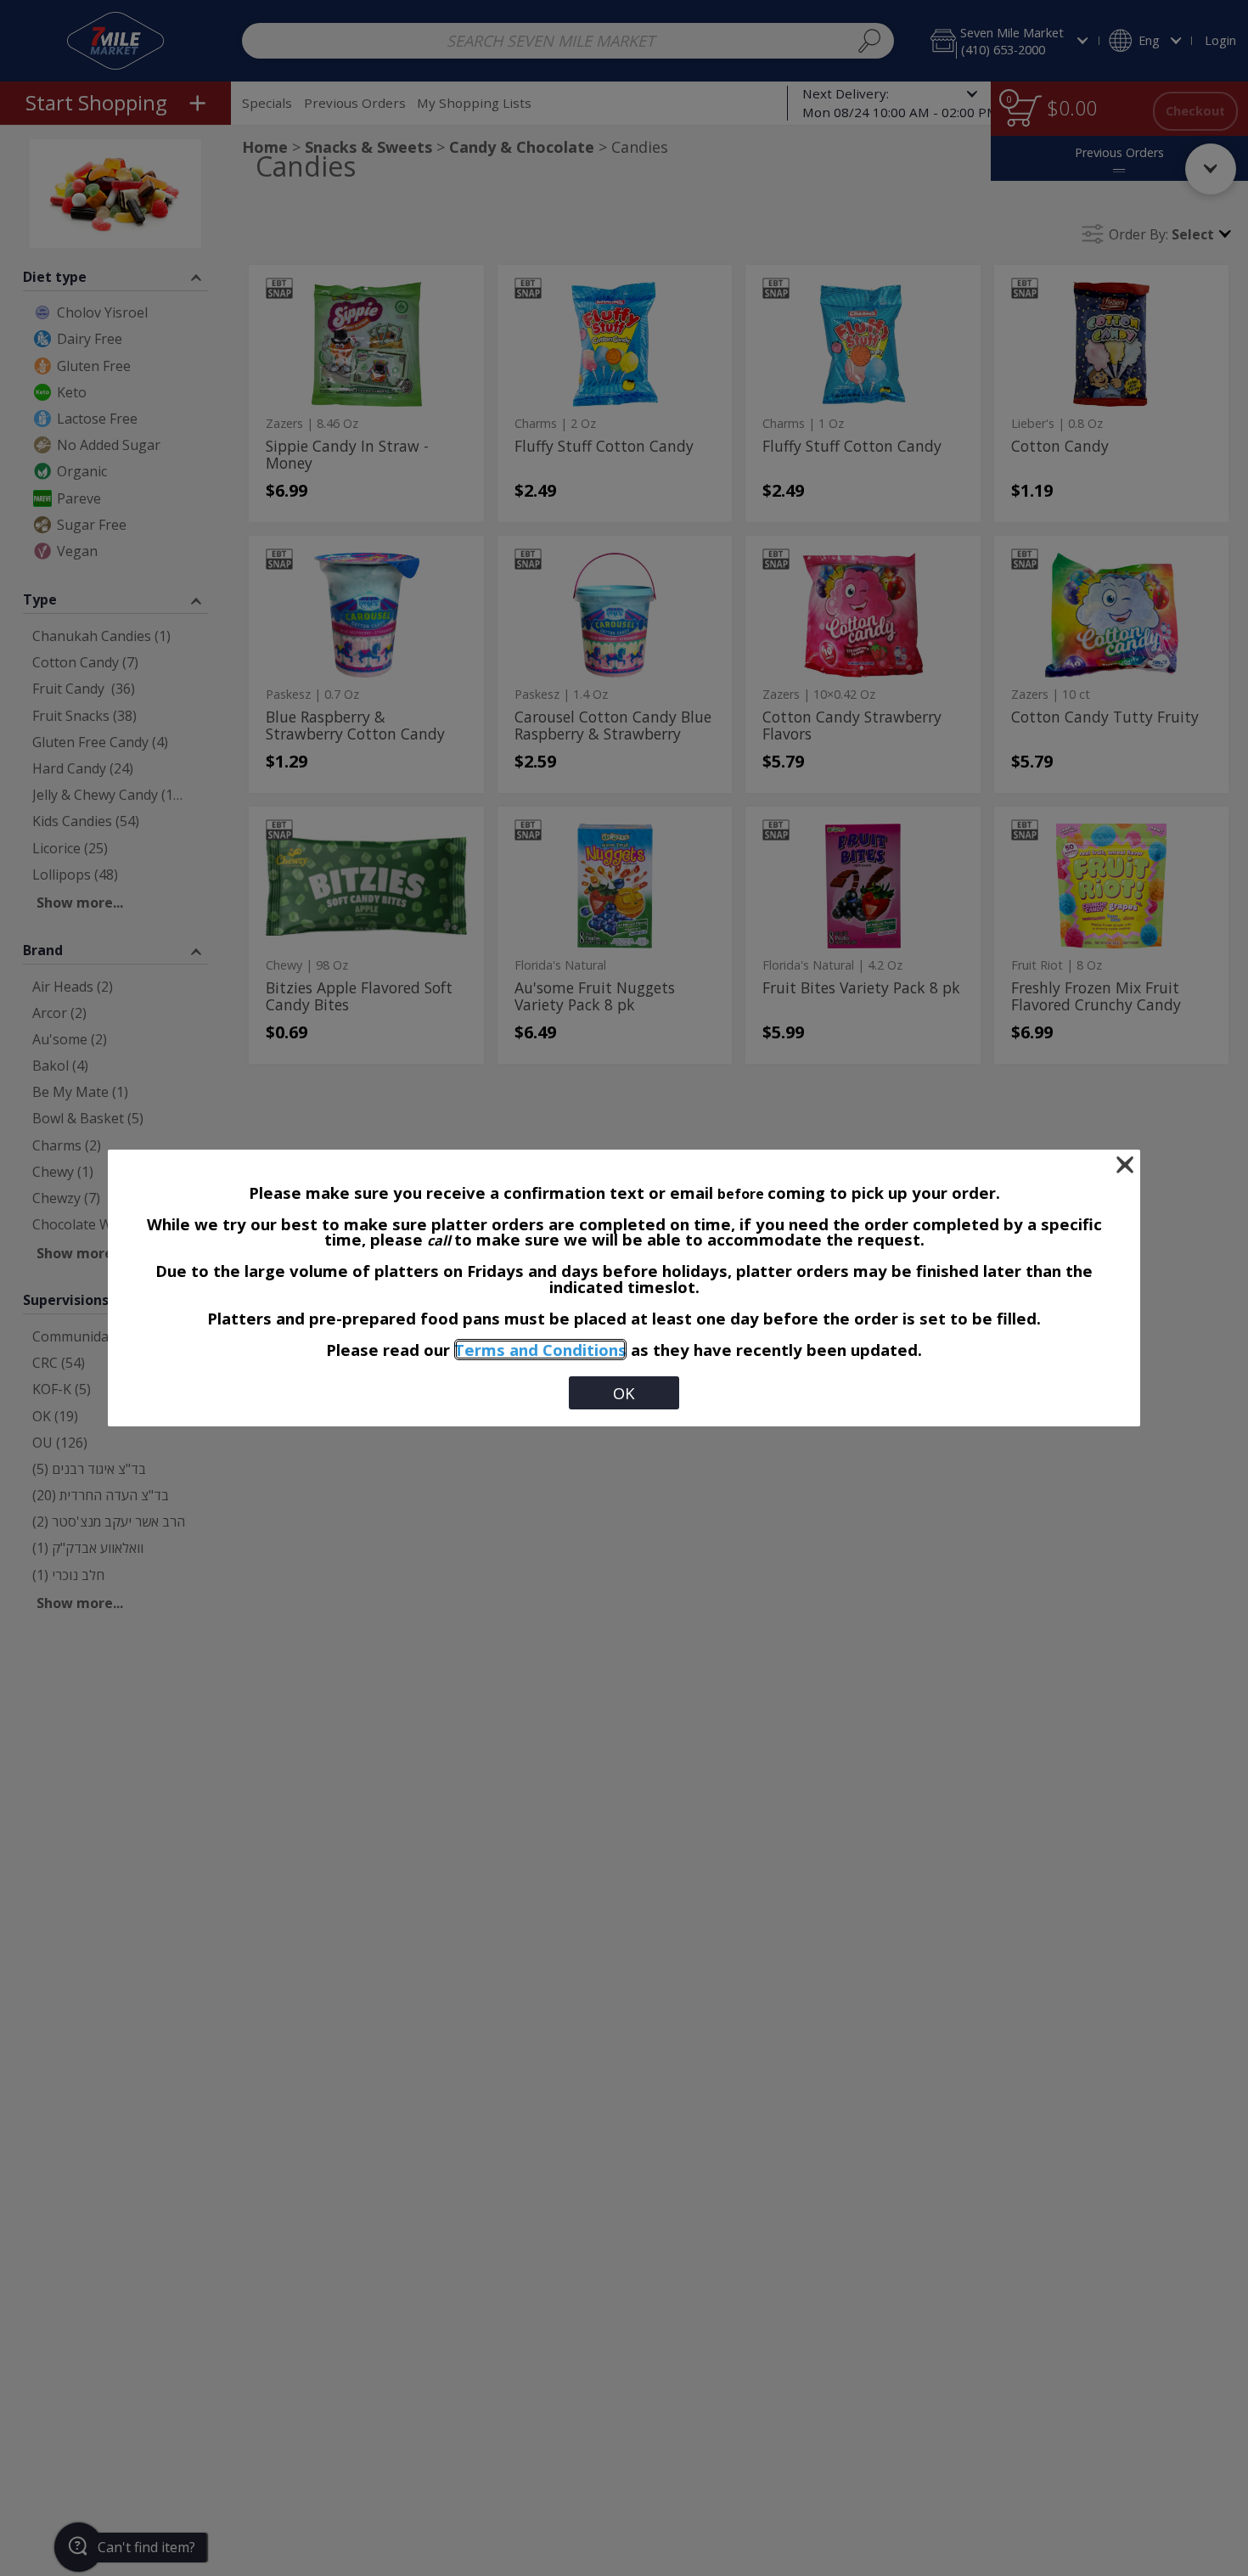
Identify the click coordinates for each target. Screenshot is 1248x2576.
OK (624, 1393)
